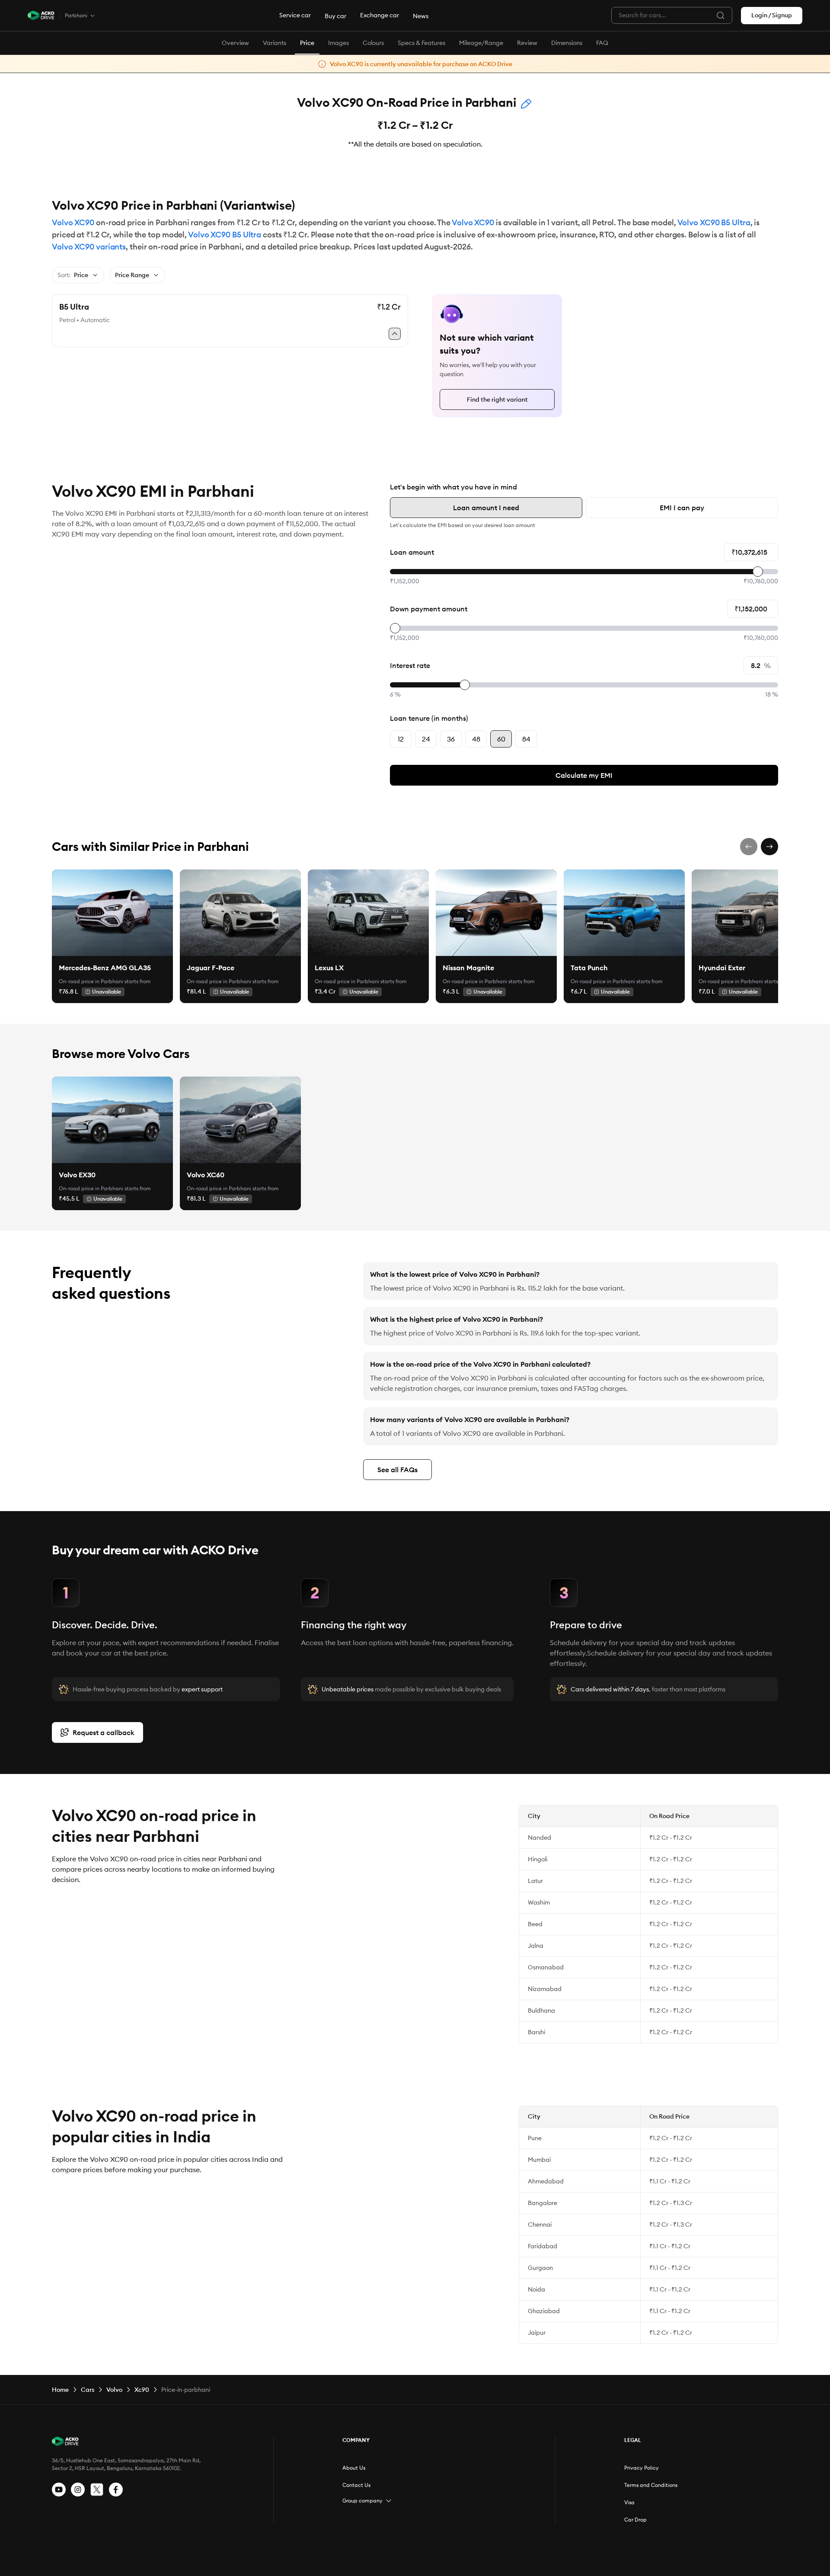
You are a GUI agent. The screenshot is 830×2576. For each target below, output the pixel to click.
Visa (629, 2502)
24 (426, 739)
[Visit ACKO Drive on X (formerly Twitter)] (97, 2490)
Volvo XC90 (73, 222)
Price (307, 43)
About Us (354, 2468)
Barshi (536, 2032)
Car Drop (635, 2520)
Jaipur (537, 2333)
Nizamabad (545, 1989)
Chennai (540, 2224)
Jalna (536, 1946)
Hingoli (538, 1859)
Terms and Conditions (651, 2485)
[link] (112, 913)
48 (476, 739)
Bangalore (543, 2203)
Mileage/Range (481, 43)
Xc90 (142, 2390)
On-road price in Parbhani (91, 981)
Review (527, 43)
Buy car (335, 16)
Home (60, 2390)
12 (401, 739)
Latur (535, 1881)
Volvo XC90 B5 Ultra (714, 222)
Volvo (114, 2390)
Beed (535, 1924)
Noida (536, 2289)
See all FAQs (397, 1470)
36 (451, 739)
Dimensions (567, 43)
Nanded (539, 1838)
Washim (539, 1902)
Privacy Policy (642, 2468)
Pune (535, 2138)
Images (338, 43)
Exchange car (380, 15)
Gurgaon (540, 2268)
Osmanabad (546, 1967)
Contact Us (356, 2485)
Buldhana (541, 2010)
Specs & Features (421, 43)
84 (526, 739)
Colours (373, 43)
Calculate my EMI (584, 775)
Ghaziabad (544, 2311)
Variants (275, 43)
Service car (295, 15)
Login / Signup (772, 15)
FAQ (602, 43)
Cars (88, 2390)
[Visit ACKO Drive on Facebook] (116, 2490)
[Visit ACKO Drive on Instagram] (78, 2490)
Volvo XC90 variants (89, 247)
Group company (362, 2501)
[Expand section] (389, 2501)
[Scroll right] (769, 847)
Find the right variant (497, 400)
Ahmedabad (546, 2181)
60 (501, 739)
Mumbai (539, 2160)
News (421, 16)
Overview (235, 43)
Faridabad (543, 2246)
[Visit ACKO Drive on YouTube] (59, 2490)
